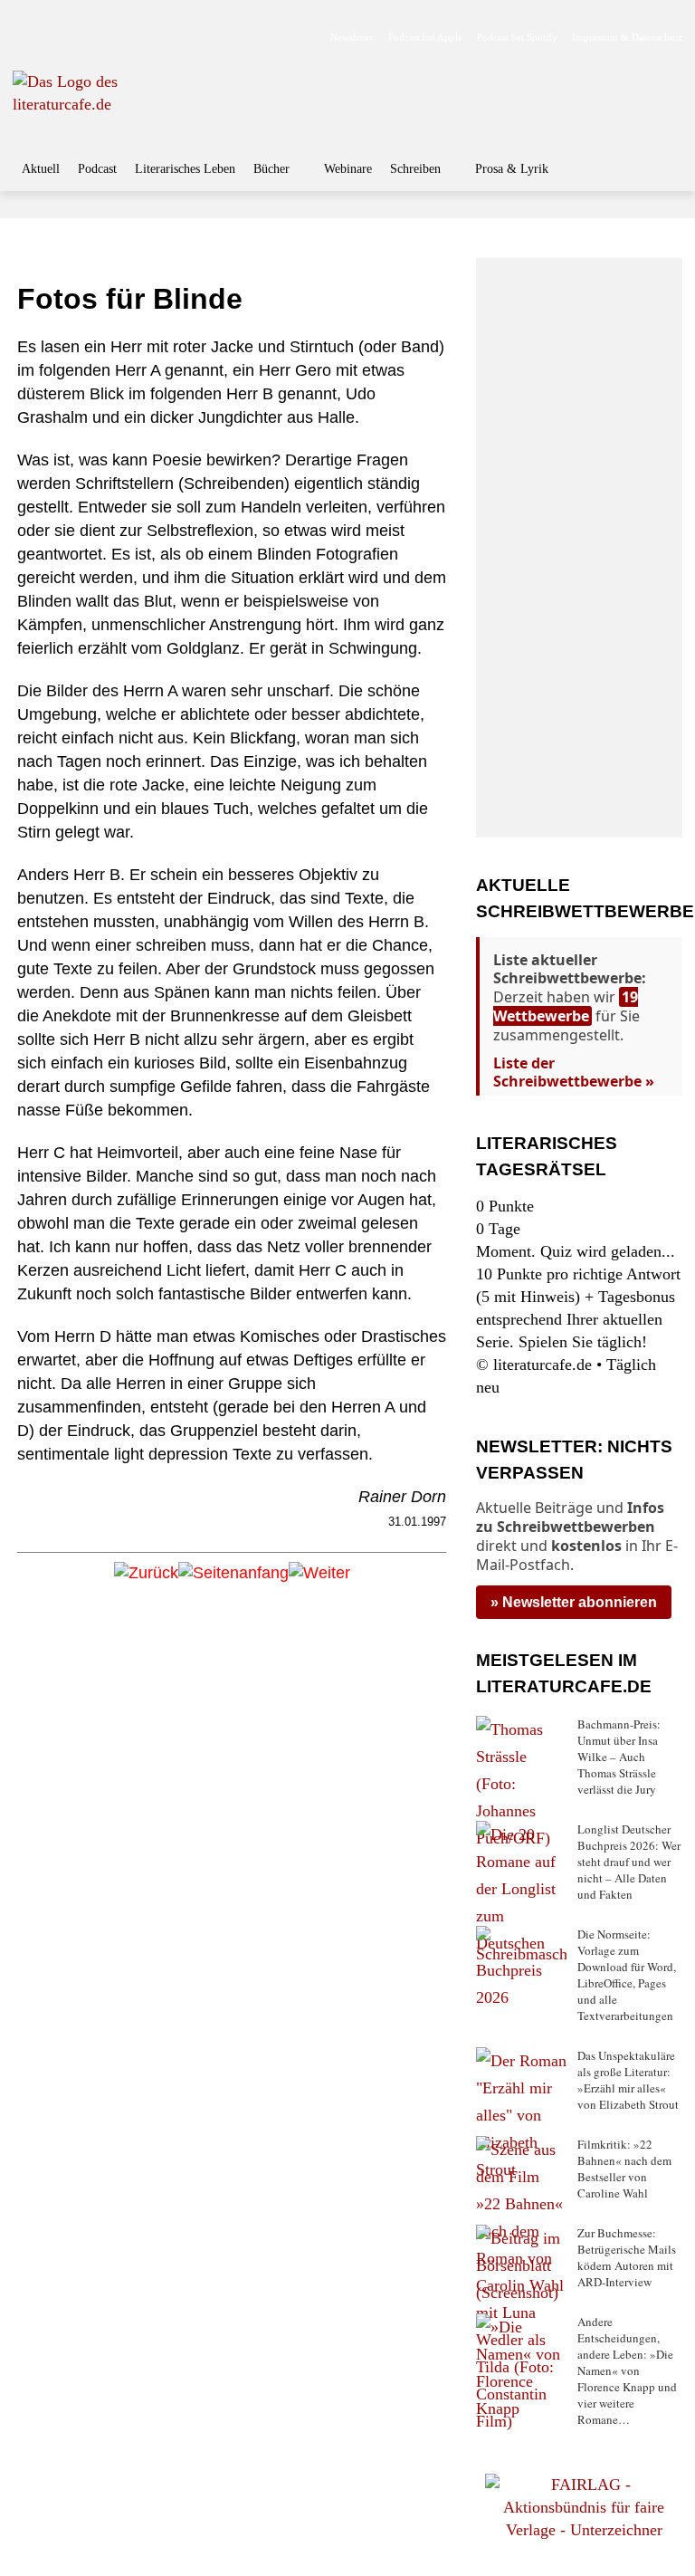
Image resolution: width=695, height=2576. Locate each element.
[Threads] (139, 38)
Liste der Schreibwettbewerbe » (574, 1073)
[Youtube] (82, 38)
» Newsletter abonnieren (574, 1602)
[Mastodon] (197, 38)
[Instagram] (54, 38)
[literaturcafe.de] (121, 104)
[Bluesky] (168, 38)
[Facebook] (25, 38)
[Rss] (225, 38)
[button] (664, 172)
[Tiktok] (111, 38)
